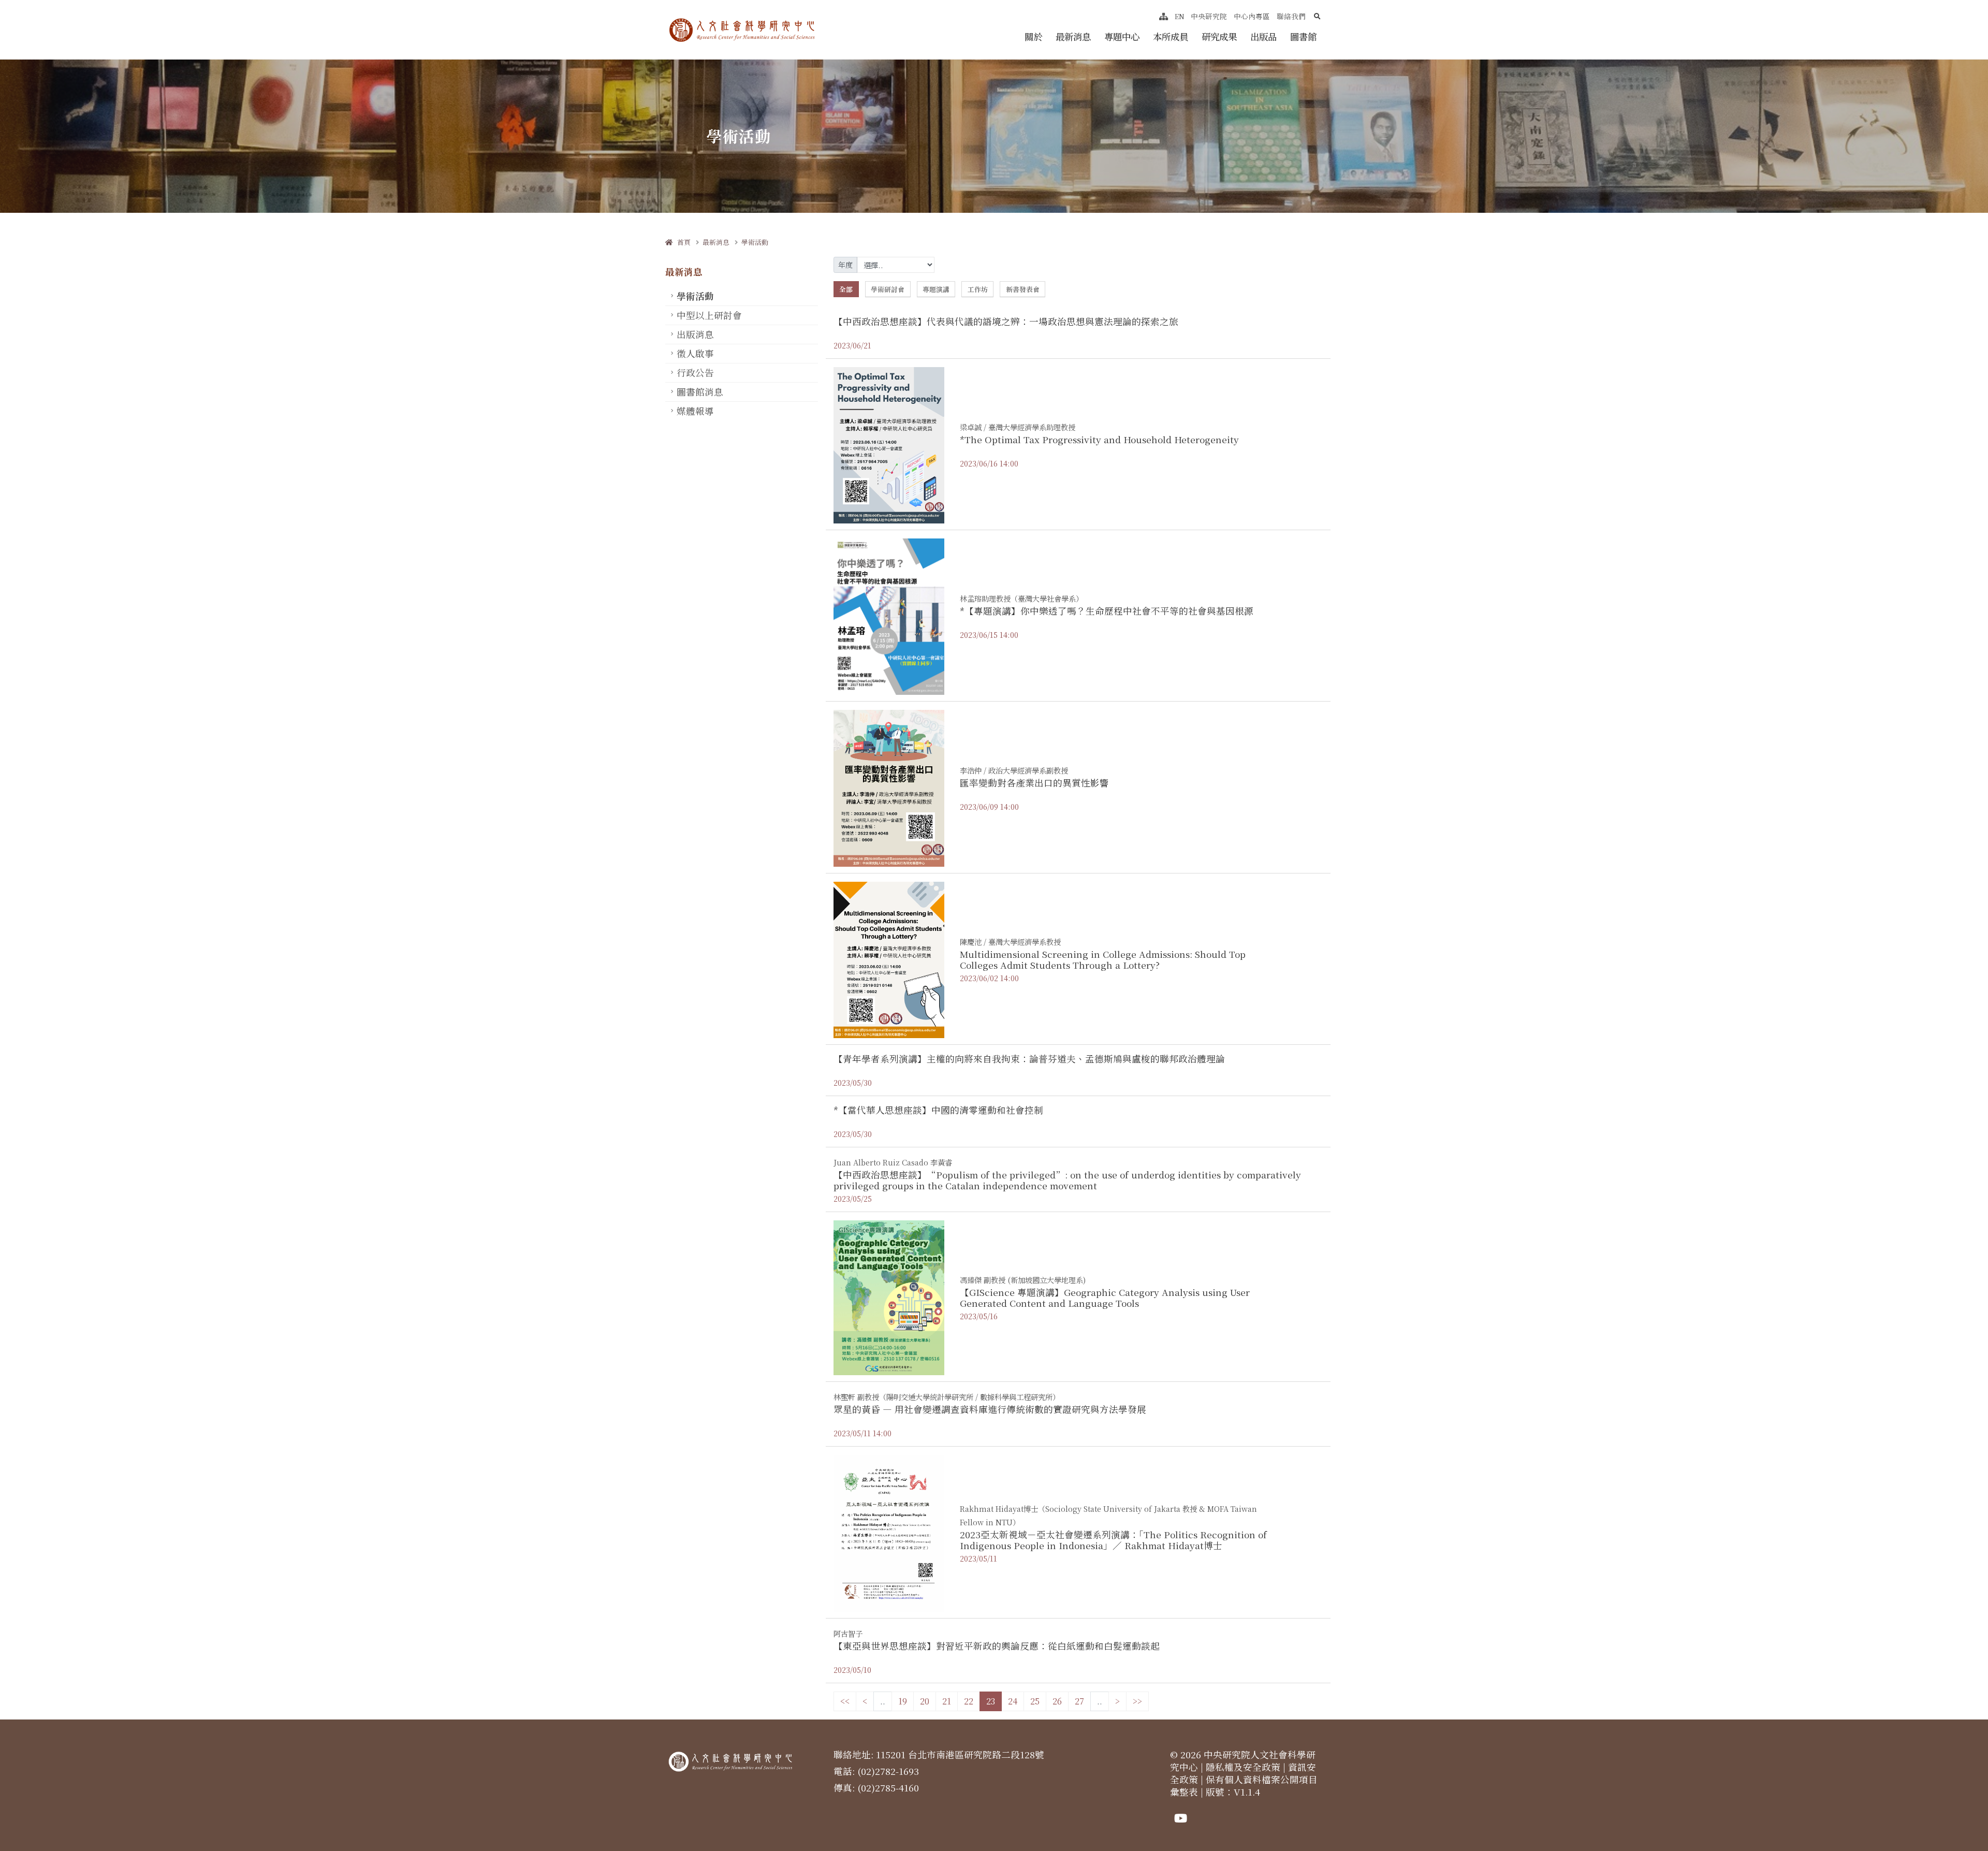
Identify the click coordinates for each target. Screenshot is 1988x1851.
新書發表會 (1023, 289)
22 (969, 1701)
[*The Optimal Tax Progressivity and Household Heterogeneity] (889, 444)
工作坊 (978, 289)
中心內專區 (1252, 16)
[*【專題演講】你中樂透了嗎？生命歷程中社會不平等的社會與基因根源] (889, 616)
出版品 (1263, 37)
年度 (845, 265)
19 (903, 1701)
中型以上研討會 (709, 315)
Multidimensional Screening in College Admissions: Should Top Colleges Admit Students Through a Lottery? (1103, 959)
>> (1137, 1701)
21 (947, 1701)
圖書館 (1303, 37)
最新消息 (1073, 37)
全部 (846, 289)
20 (925, 1701)
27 (1079, 1701)
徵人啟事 (695, 353)
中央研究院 (1209, 16)
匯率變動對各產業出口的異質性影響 (1034, 783)
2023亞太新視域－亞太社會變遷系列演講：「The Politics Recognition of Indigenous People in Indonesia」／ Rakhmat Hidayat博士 (1113, 1540)
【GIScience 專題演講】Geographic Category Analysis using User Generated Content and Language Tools (1105, 1298)
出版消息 (695, 334)
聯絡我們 (1291, 16)
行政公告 (695, 373)
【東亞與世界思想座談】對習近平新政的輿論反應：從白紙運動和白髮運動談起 (997, 1646)
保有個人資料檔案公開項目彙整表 (1244, 1786)
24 (1013, 1701)
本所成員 (1171, 37)
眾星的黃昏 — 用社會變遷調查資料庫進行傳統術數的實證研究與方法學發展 (990, 1409)
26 (1057, 1701)
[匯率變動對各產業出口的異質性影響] (889, 787)
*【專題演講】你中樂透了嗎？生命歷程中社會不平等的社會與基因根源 (1107, 611)
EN (1180, 16)
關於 (1033, 37)
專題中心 (1122, 37)
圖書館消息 (700, 392)
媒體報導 (695, 411)
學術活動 (755, 242)
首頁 (682, 242)
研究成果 (1219, 37)
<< (845, 1701)
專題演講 (936, 289)
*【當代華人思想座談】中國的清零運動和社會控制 (938, 1110)
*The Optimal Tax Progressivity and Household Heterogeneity (1099, 439)
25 (1035, 1701)
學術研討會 (888, 289)
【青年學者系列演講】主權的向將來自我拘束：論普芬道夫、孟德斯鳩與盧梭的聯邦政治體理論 (1029, 1059)
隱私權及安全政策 (1243, 1767)
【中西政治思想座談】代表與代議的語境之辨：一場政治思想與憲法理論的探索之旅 (1006, 321)
